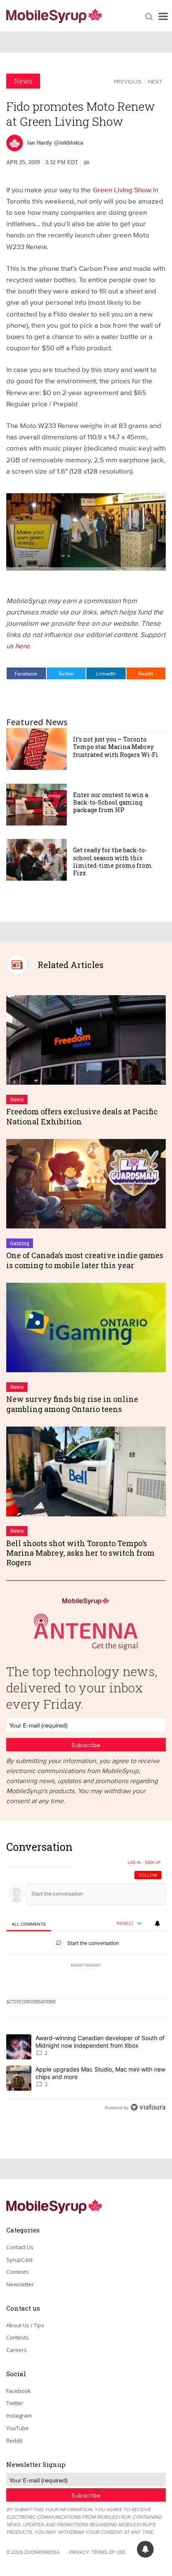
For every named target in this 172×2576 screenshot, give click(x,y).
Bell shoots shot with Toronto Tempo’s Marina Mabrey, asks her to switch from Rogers (80, 1553)
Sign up (153, 1863)
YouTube (18, 2428)
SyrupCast (19, 2260)
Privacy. (80, 2552)
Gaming (20, 1243)
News (23, 81)
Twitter (66, 673)
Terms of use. (109, 2552)
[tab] (29, 1924)
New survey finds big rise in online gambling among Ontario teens (72, 1404)
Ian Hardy (39, 143)
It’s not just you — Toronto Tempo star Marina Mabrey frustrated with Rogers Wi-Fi (116, 747)
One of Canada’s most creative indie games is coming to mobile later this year (85, 1260)
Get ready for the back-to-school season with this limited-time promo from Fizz (113, 861)
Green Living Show (122, 190)
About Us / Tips (25, 2325)
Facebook (26, 673)
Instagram (19, 2415)
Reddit (146, 673)
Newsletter (20, 2284)
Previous (127, 82)
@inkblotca (68, 143)
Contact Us (20, 2247)
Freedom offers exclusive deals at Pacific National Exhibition (82, 1116)
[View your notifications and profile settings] (157, 1924)
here (22, 646)
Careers (16, 2350)
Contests (18, 2272)
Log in (134, 1863)
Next (155, 82)
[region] (86, 1979)
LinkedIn (106, 673)
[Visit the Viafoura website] (148, 2107)
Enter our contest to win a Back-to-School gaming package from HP (111, 802)
